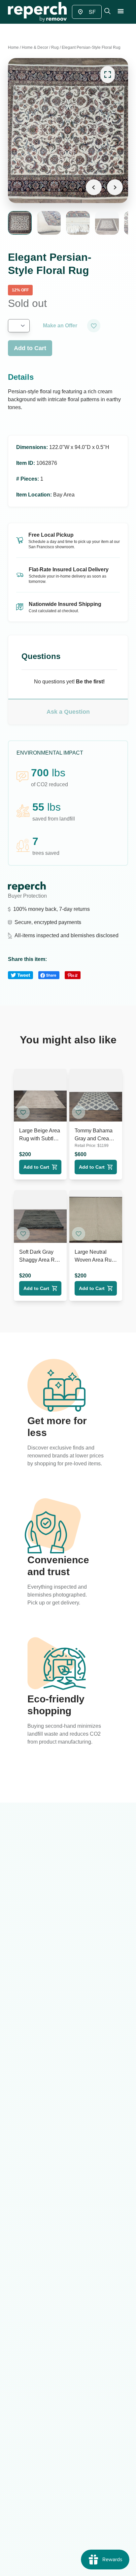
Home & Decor (35, 47)
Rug (55, 47)
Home (13, 47)
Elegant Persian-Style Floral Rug (91, 47)
